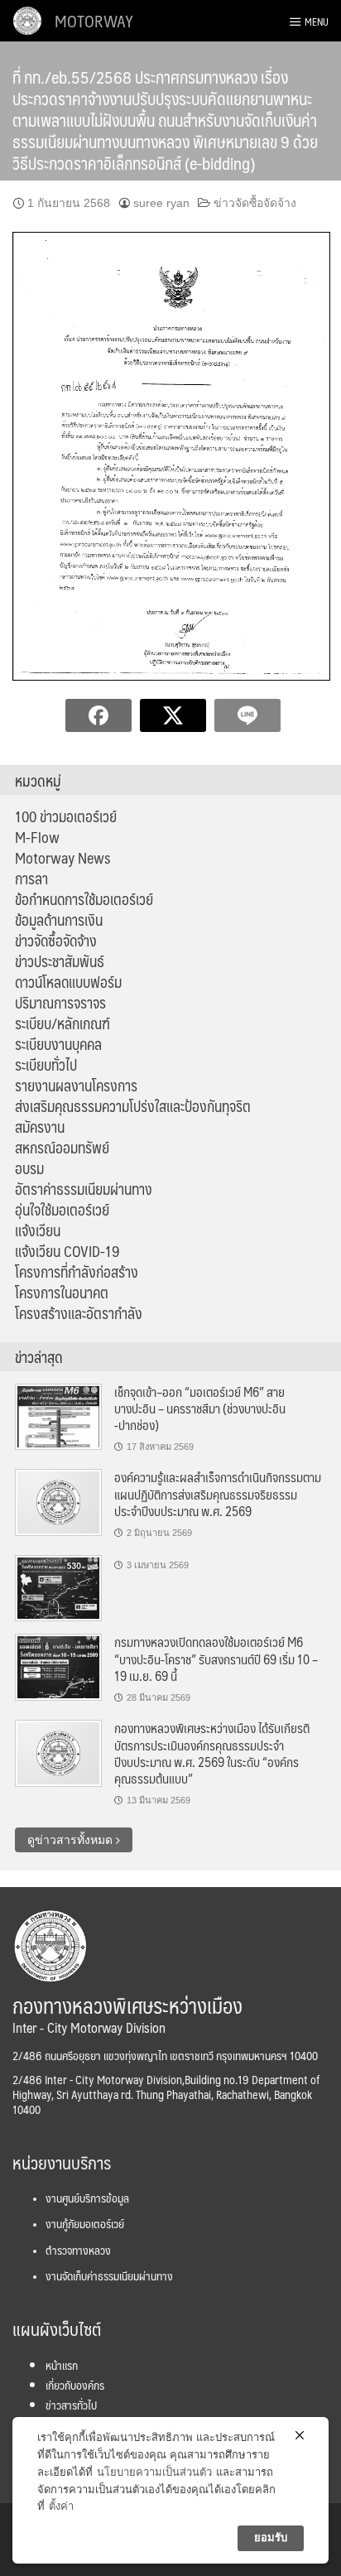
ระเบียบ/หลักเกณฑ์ (62, 1023)
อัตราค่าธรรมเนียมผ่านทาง (84, 1189)
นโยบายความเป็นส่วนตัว (154, 2472)
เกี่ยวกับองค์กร (75, 2385)
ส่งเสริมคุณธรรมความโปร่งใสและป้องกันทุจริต (133, 1106)
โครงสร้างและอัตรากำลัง (79, 1313)
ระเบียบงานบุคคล (58, 1044)
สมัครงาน (40, 1127)
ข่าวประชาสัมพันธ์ (60, 961)
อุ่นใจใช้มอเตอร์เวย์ (62, 1210)
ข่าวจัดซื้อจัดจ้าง (255, 203)
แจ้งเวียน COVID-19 (67, 1251)
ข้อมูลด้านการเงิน (59, 920)
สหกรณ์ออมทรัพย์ (62, 1148)
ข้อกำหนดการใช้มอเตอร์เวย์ (84, 899)
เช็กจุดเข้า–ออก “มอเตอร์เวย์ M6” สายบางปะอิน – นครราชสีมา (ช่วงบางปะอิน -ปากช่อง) (200, 1408)
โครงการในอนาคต (62, 1293)
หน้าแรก (62, 2365)
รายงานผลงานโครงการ (76, 1086)
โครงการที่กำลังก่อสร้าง (77, 1272)
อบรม (29, 1168)
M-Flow (37, 837)
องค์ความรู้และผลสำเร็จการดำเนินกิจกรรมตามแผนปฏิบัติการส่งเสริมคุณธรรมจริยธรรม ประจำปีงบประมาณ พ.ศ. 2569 (218, 1494)
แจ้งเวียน (38, 1230)
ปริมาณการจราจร (60, 1003)
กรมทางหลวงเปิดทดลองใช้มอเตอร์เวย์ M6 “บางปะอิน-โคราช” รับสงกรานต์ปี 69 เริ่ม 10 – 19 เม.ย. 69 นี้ (216, 1659)
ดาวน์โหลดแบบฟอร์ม (68, 982)
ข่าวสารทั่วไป (71, 2405)
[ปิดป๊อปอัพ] (300, 2435)
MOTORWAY (94, 21)
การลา (31, 879)
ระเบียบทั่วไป (46, 1065)
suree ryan (161, 203)
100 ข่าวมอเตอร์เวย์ (66, 816)
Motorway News (62, 858)
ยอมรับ (271, 2537)
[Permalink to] (58, 1587)
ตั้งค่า (61, 2506)
